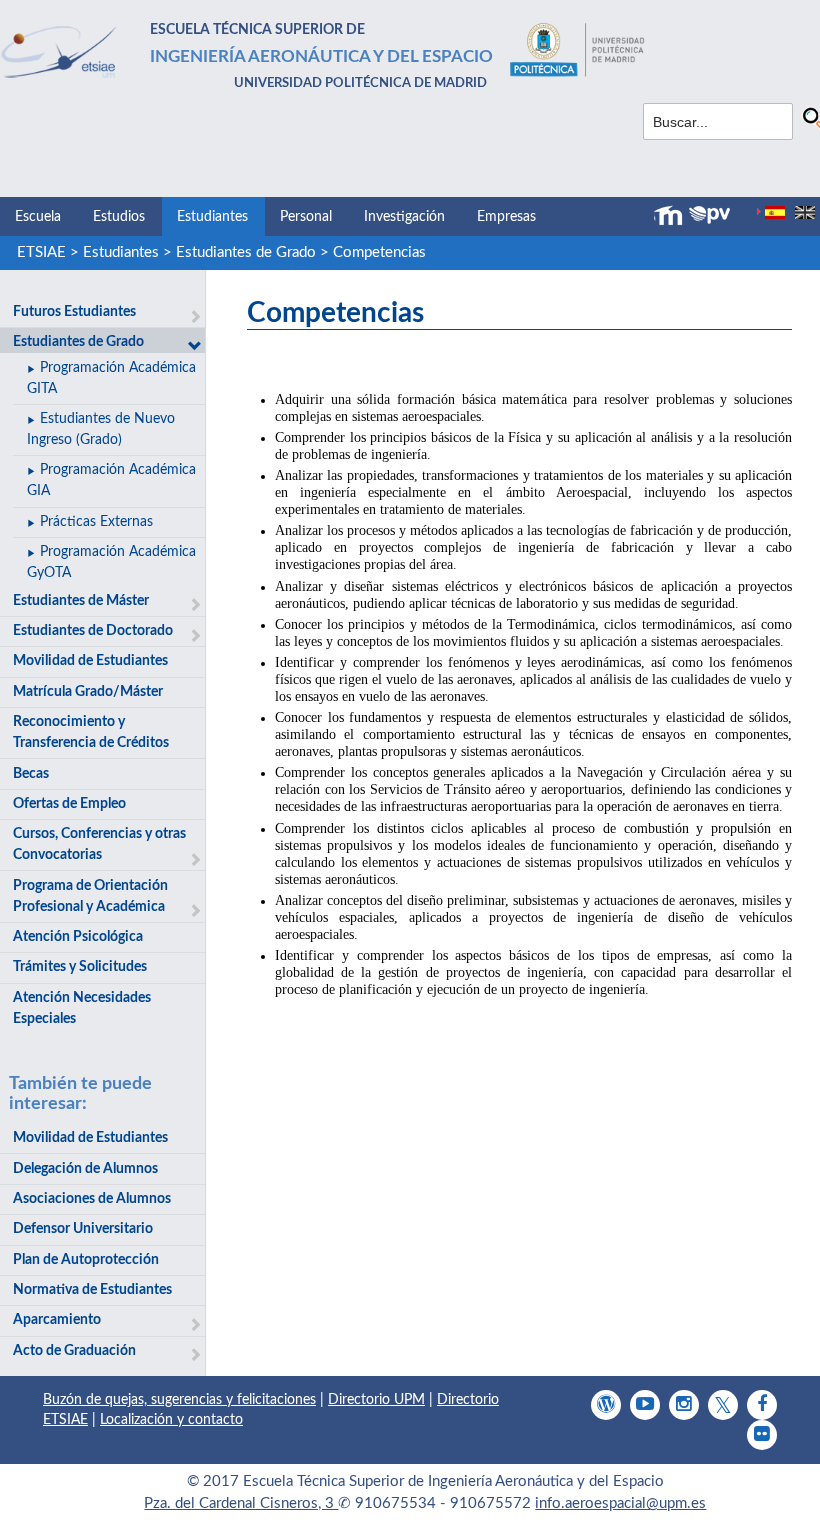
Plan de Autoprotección (86, 1260)
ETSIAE (41, 252)
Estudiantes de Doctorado (93, 631)
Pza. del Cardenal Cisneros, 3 (241, 1503)
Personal (306, 217)
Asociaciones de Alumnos (92, 1199)
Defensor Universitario (83, 1229)
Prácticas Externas (96, 522)
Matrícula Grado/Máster (88, 692)
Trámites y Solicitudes (80, 967)
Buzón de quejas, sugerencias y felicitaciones (179, 1400)
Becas (31, 774)
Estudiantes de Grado (246, 252)
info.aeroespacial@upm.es (620, 1503)
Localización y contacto (171, 1420)
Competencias (379, 252)
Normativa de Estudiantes (92, 1290)
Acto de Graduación (74, 1351)
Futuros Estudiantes (74, 312)
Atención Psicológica (78, 937)
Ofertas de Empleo (69, 804)
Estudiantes (212, 217)
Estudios (119, 217)
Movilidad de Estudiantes (90, 661)
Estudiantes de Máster (81, 601)
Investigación (404, 217)
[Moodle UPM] (671, 216)
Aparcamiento (57, 1320)
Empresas (506, 217)
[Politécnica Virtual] (709, 215)
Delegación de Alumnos (85, 1169)
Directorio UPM (376, 1400)
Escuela (38, 217)
